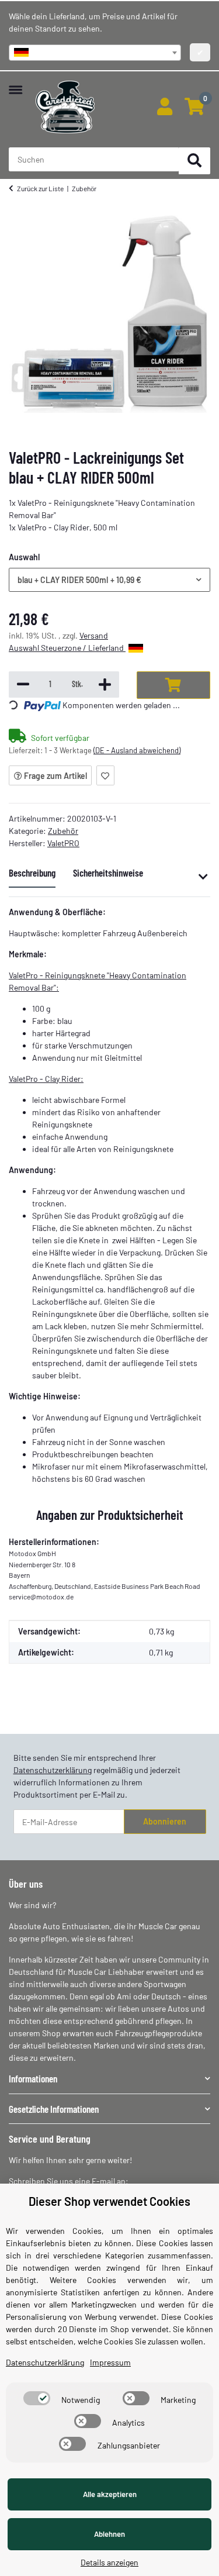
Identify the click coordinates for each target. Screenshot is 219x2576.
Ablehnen (109, 2534)
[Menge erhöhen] (105, 684)
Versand (94, 635)
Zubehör (63, 831)
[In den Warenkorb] (173, 685)
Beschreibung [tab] (32, 873)
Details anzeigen (109, 2562)
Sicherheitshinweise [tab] (108, 873)
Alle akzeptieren (110, 2494)
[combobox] (95, 53)
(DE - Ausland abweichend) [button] (137, 750)
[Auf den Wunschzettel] (105, 775)
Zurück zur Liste (40, 188)
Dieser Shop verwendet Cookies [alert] (109, 2201)
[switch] (37, 2398)
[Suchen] (194, 161)
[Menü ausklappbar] (15, 84)
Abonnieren (165, 1821)
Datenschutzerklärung (53, 1770)
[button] (164, 107)
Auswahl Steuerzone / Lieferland (67, 648)
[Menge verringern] (23, 684)
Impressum (110, 2362)
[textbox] (95, 53)
